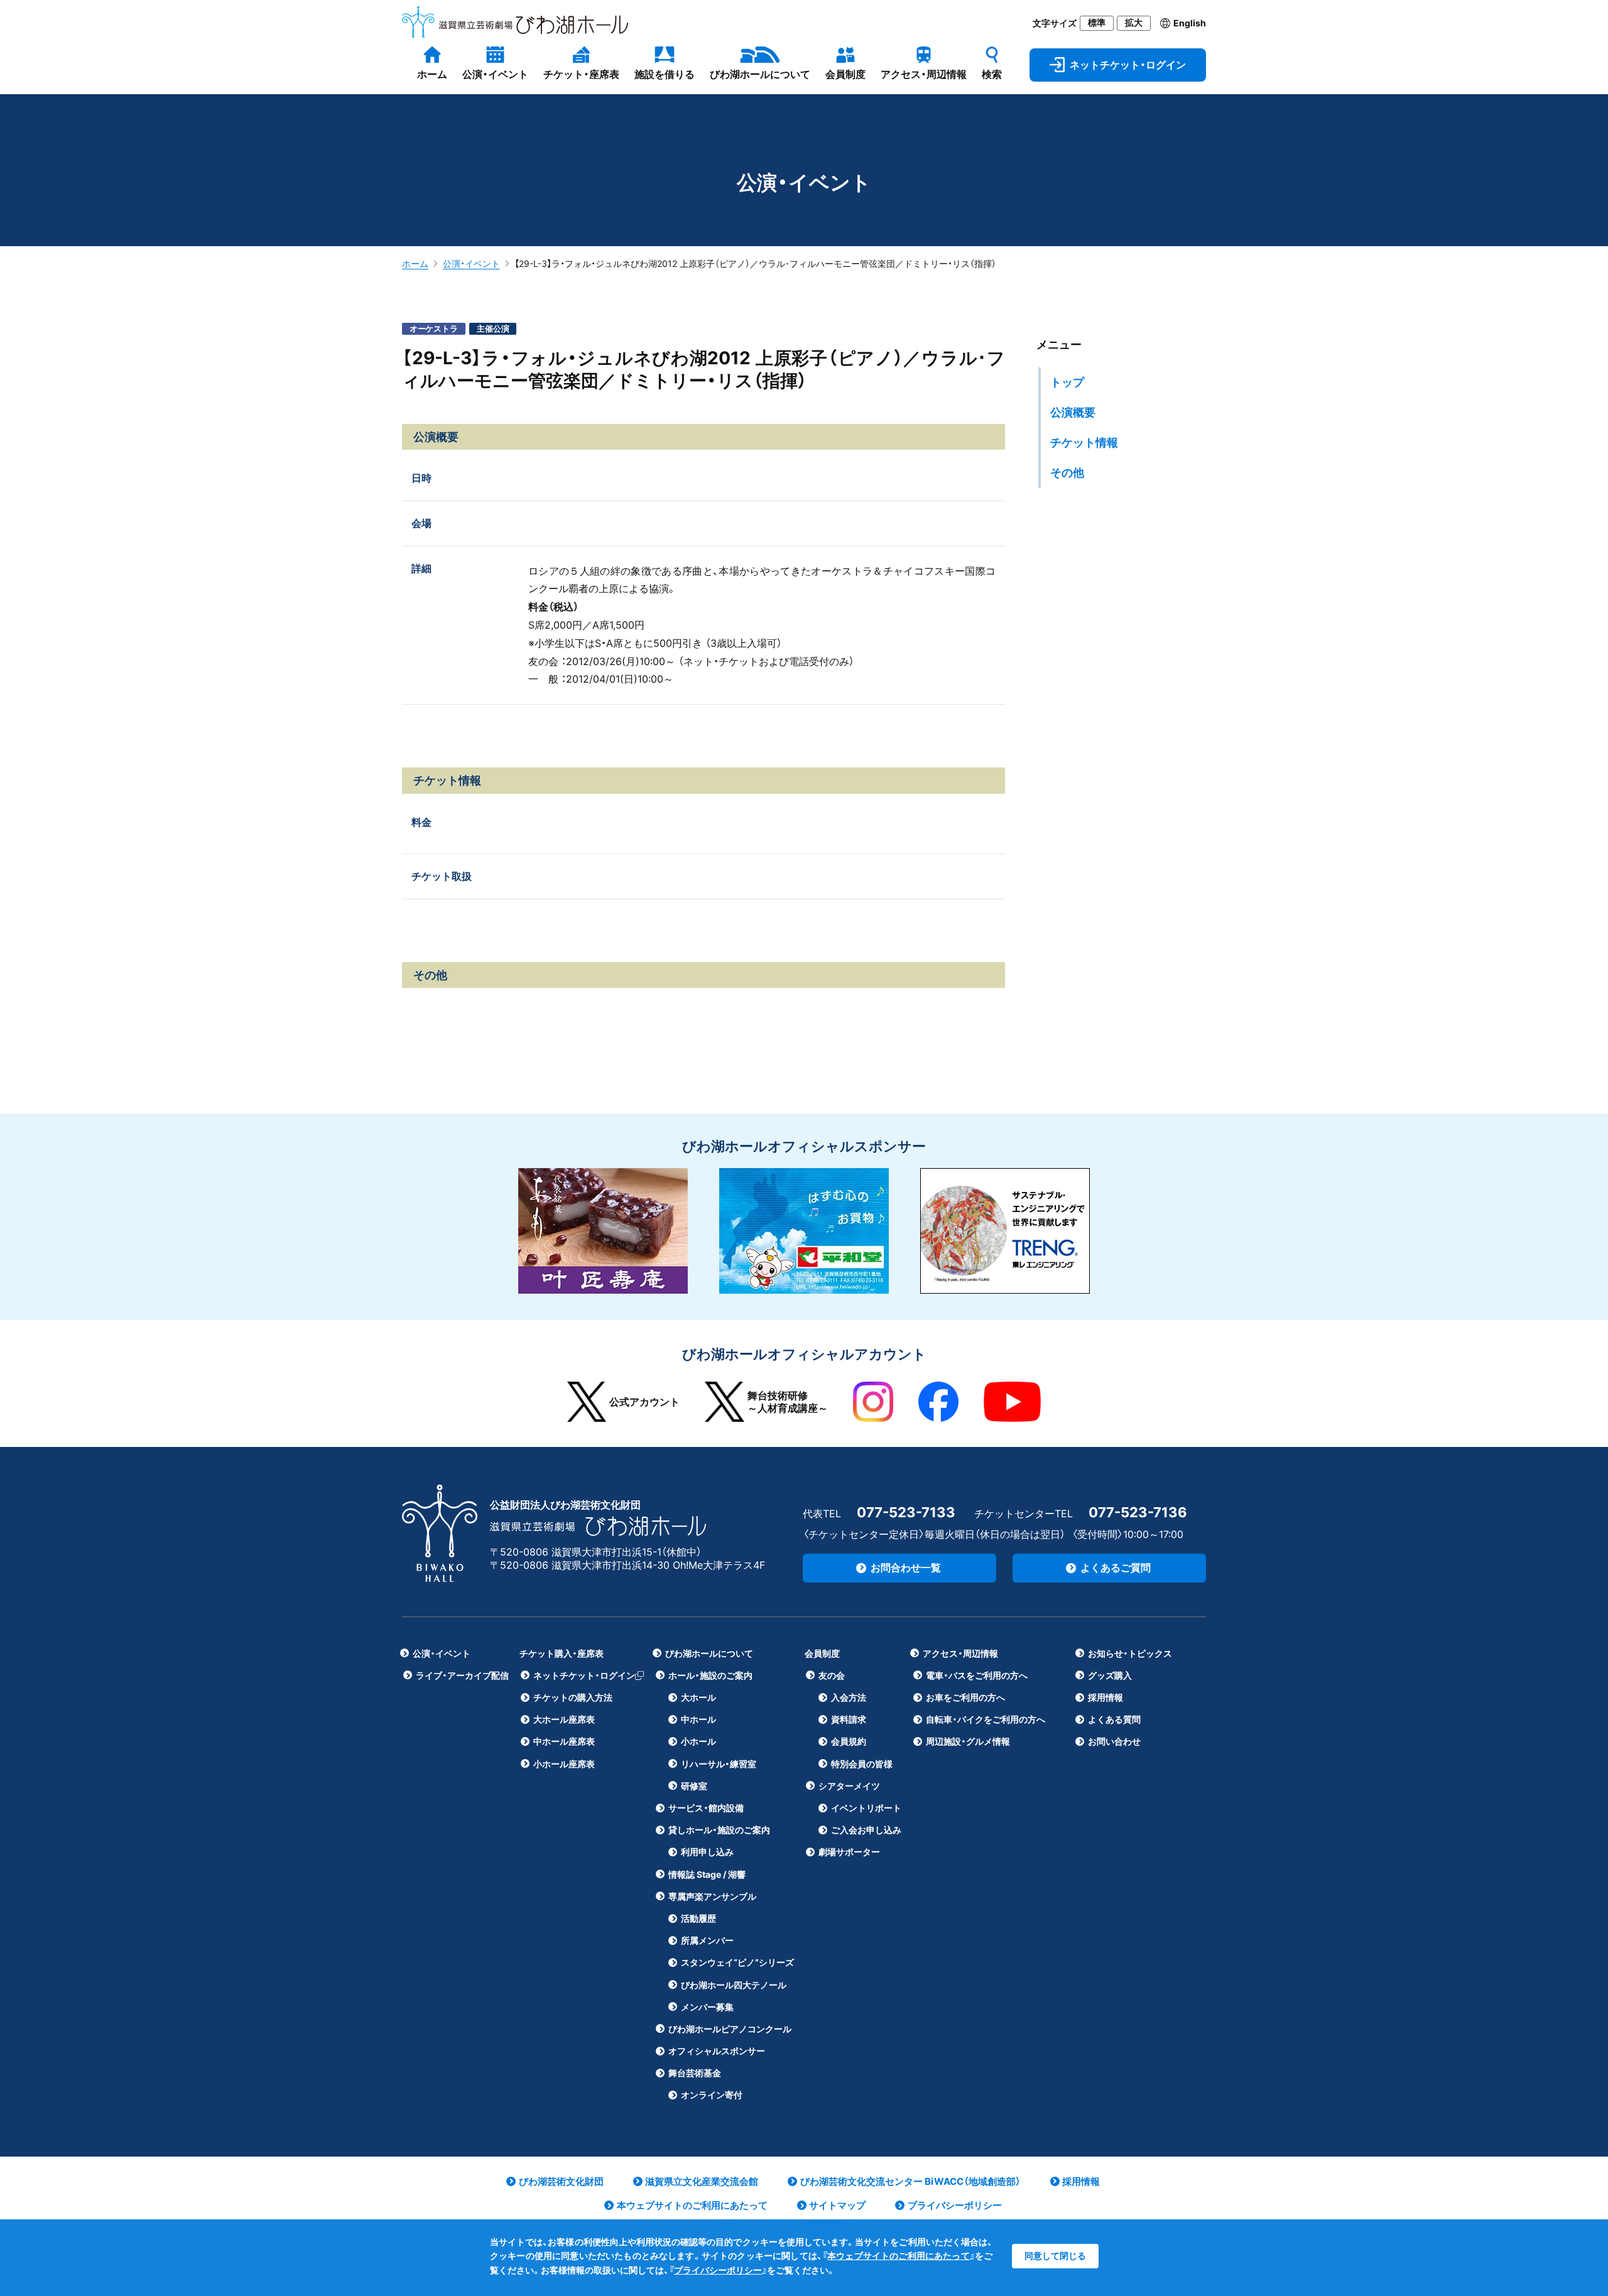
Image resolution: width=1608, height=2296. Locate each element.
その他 (1067, 473)
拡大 (1134, 23)
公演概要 (1073, 412)
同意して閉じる (1055, 2255)
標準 (1097, 23)
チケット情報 (1084, 442)
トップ (1067, 382)
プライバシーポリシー (718, 2270)
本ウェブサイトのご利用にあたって (899, 2255)
